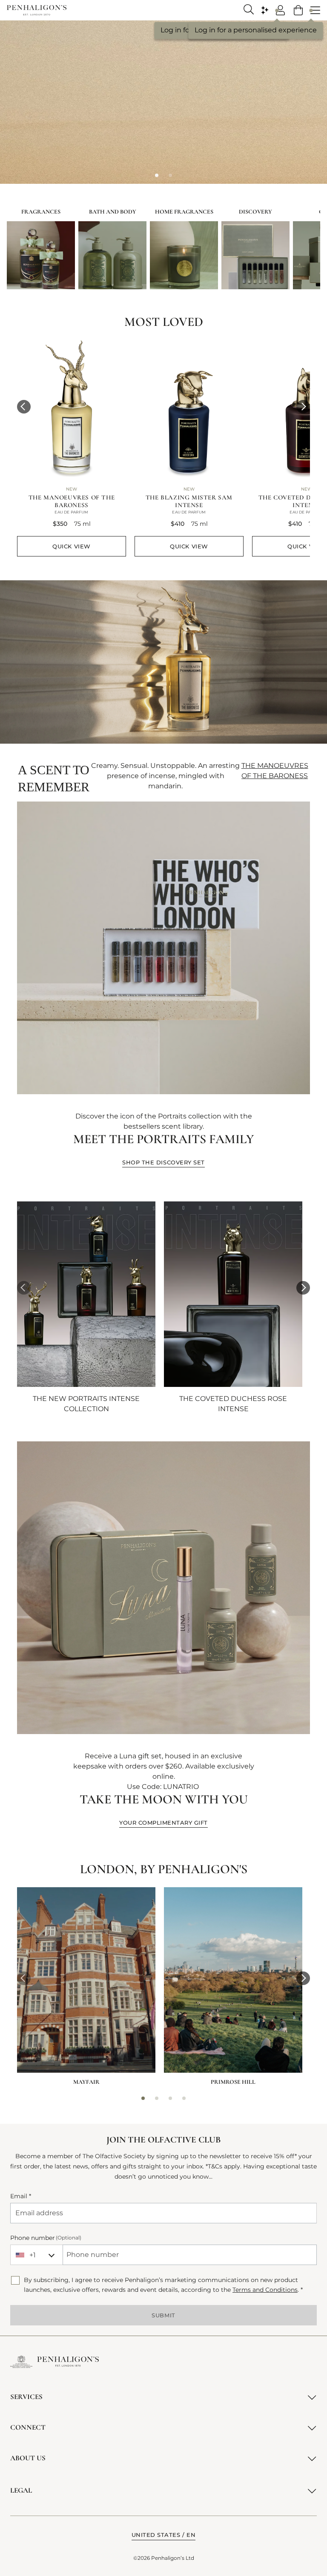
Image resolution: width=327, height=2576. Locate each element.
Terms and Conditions (265, 2290)
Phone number (46, 2238)
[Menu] (315, 10)
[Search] (249, 9)
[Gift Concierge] (265, 10)
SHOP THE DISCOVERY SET (163, 1162)
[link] (298, 10)
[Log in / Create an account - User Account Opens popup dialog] (281, 10)
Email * (21, 2196)
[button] (24, 407)
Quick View (71, 546)
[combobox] (36, 2255)
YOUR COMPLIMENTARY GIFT (163, 1823)
